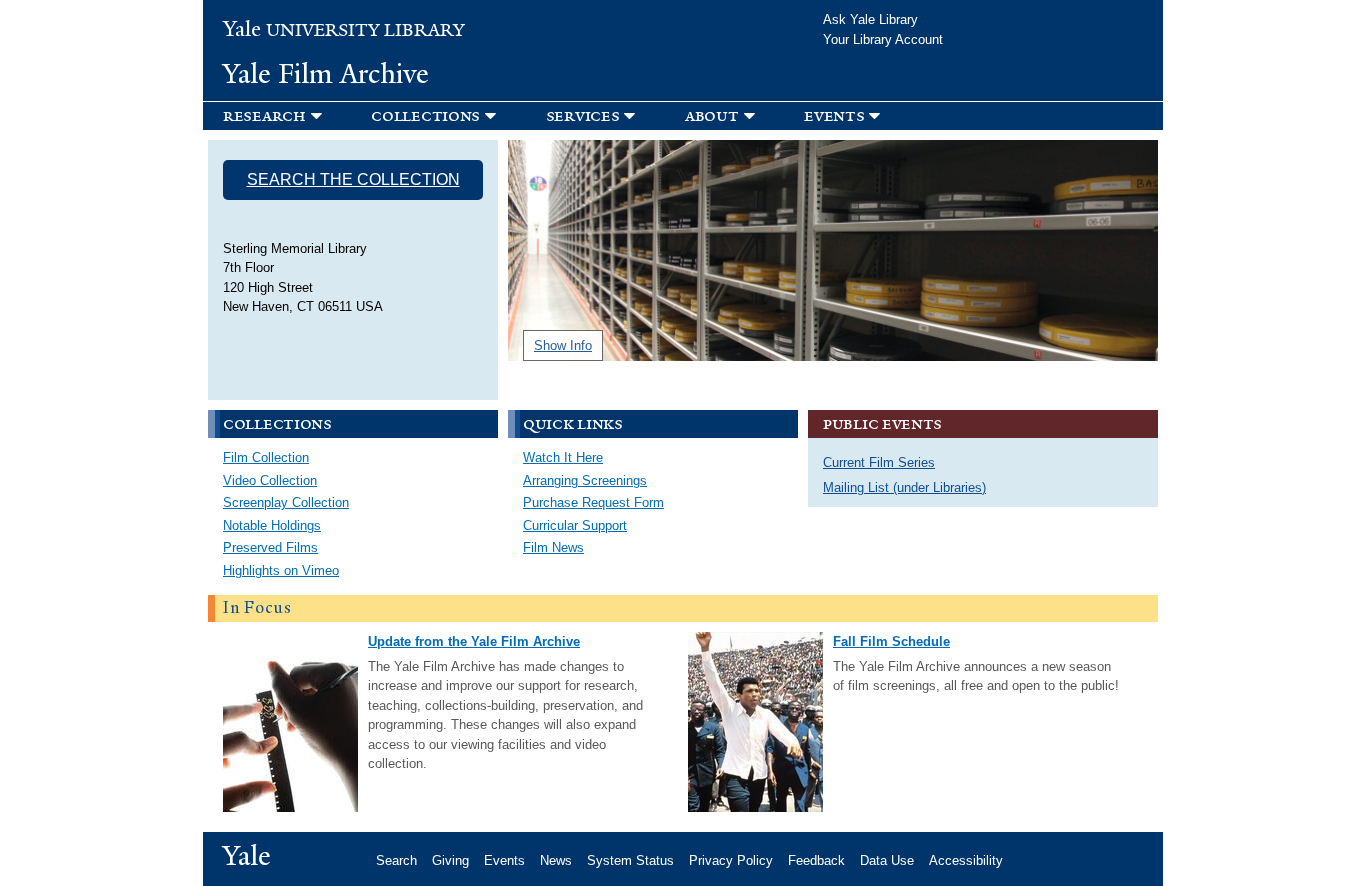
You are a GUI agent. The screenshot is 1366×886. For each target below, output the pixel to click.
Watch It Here (563, 457)
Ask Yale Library (870, 19)
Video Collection (270, 480)
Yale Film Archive (326, 74)
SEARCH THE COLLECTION (353, 179)
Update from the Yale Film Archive (474, 641)
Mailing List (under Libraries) (904, 487)
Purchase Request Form (593, 502)
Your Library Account (883, 39)
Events (504, 860)
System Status (630, 860)
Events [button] (834, 115)
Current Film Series (879, 462)
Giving (450, 860)
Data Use (887, 860)
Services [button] (583, 115)
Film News (553, 547)
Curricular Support (575, 525)
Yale (247, 856)
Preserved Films (270, 547)
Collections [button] (425, 115)
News (556, 860)
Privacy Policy (731, 860)
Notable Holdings (272, 525)
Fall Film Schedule (891, 641)
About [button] (712, 115)
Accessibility (966, 860)
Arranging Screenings (585, 480)
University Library (344, 30)
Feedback (816, 860)
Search (396, 860)
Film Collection (266, 457)
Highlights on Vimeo (281, 570)
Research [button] (264, 115)
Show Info (563, 345)
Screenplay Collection (286, 502)
